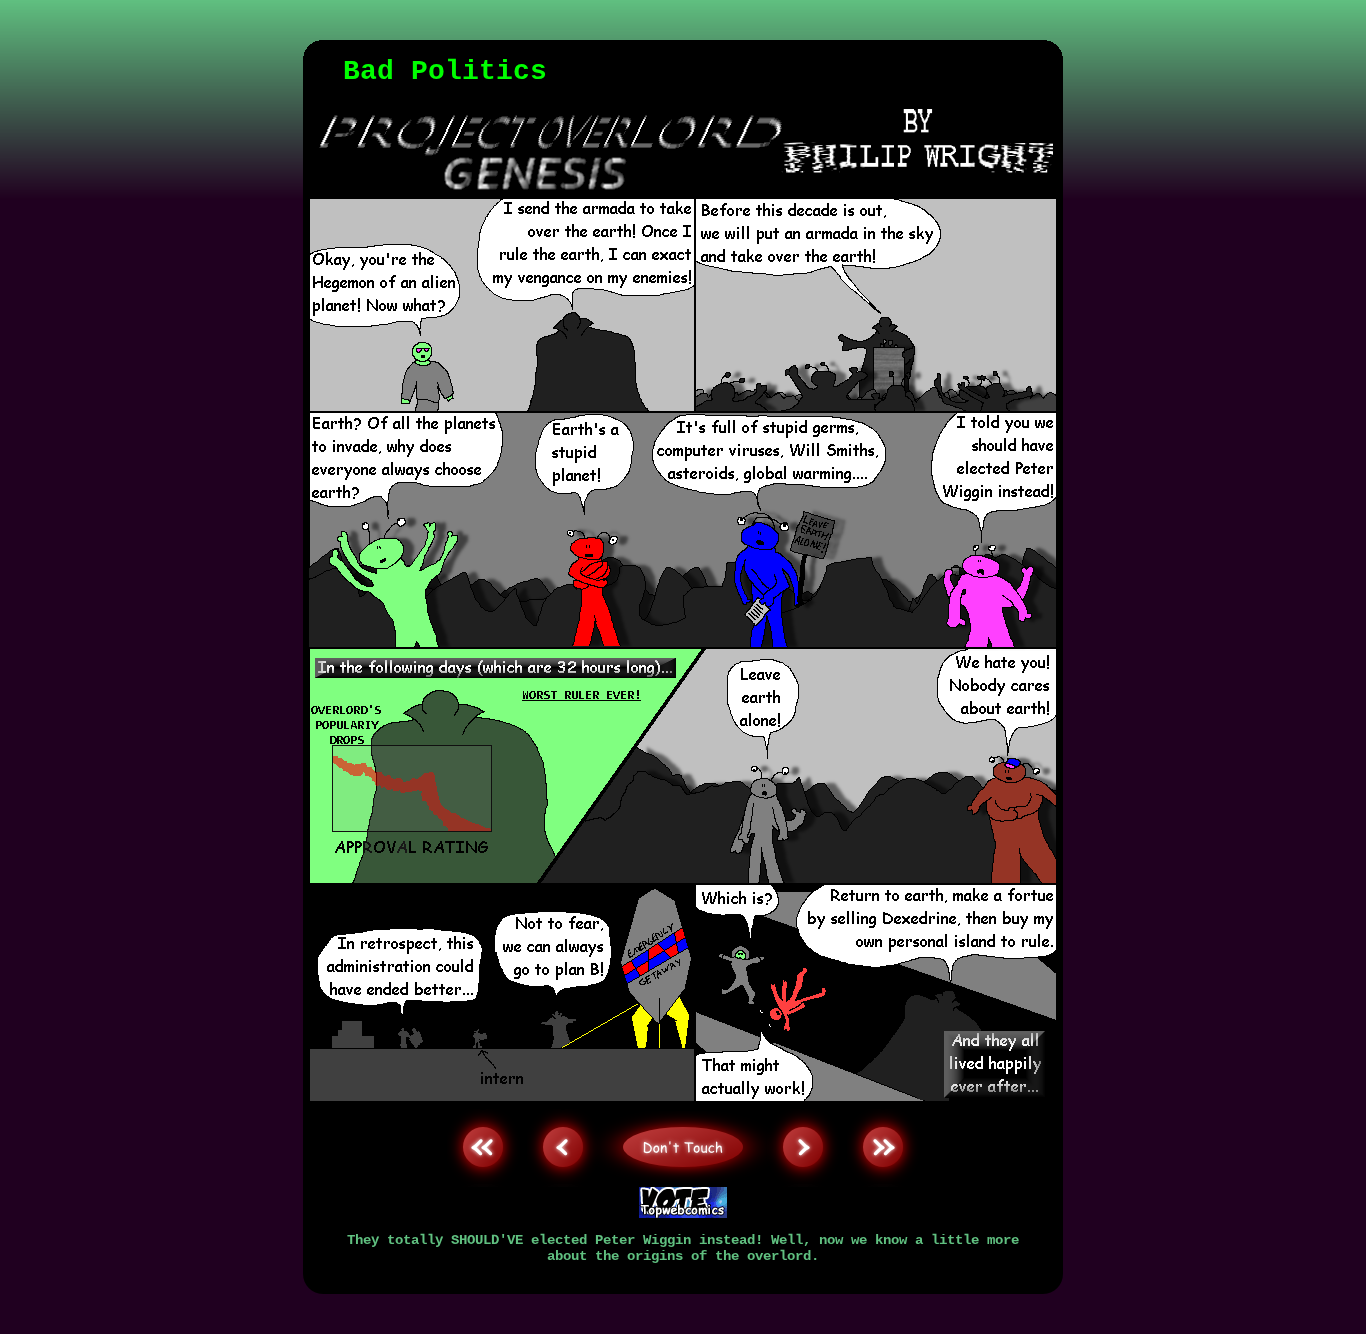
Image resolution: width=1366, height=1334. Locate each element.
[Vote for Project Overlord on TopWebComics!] (683, 1214)
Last (883, 1107)
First (483, 1107)
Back (563, 1107)
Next (803, 1107)
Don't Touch (683, 1107)
